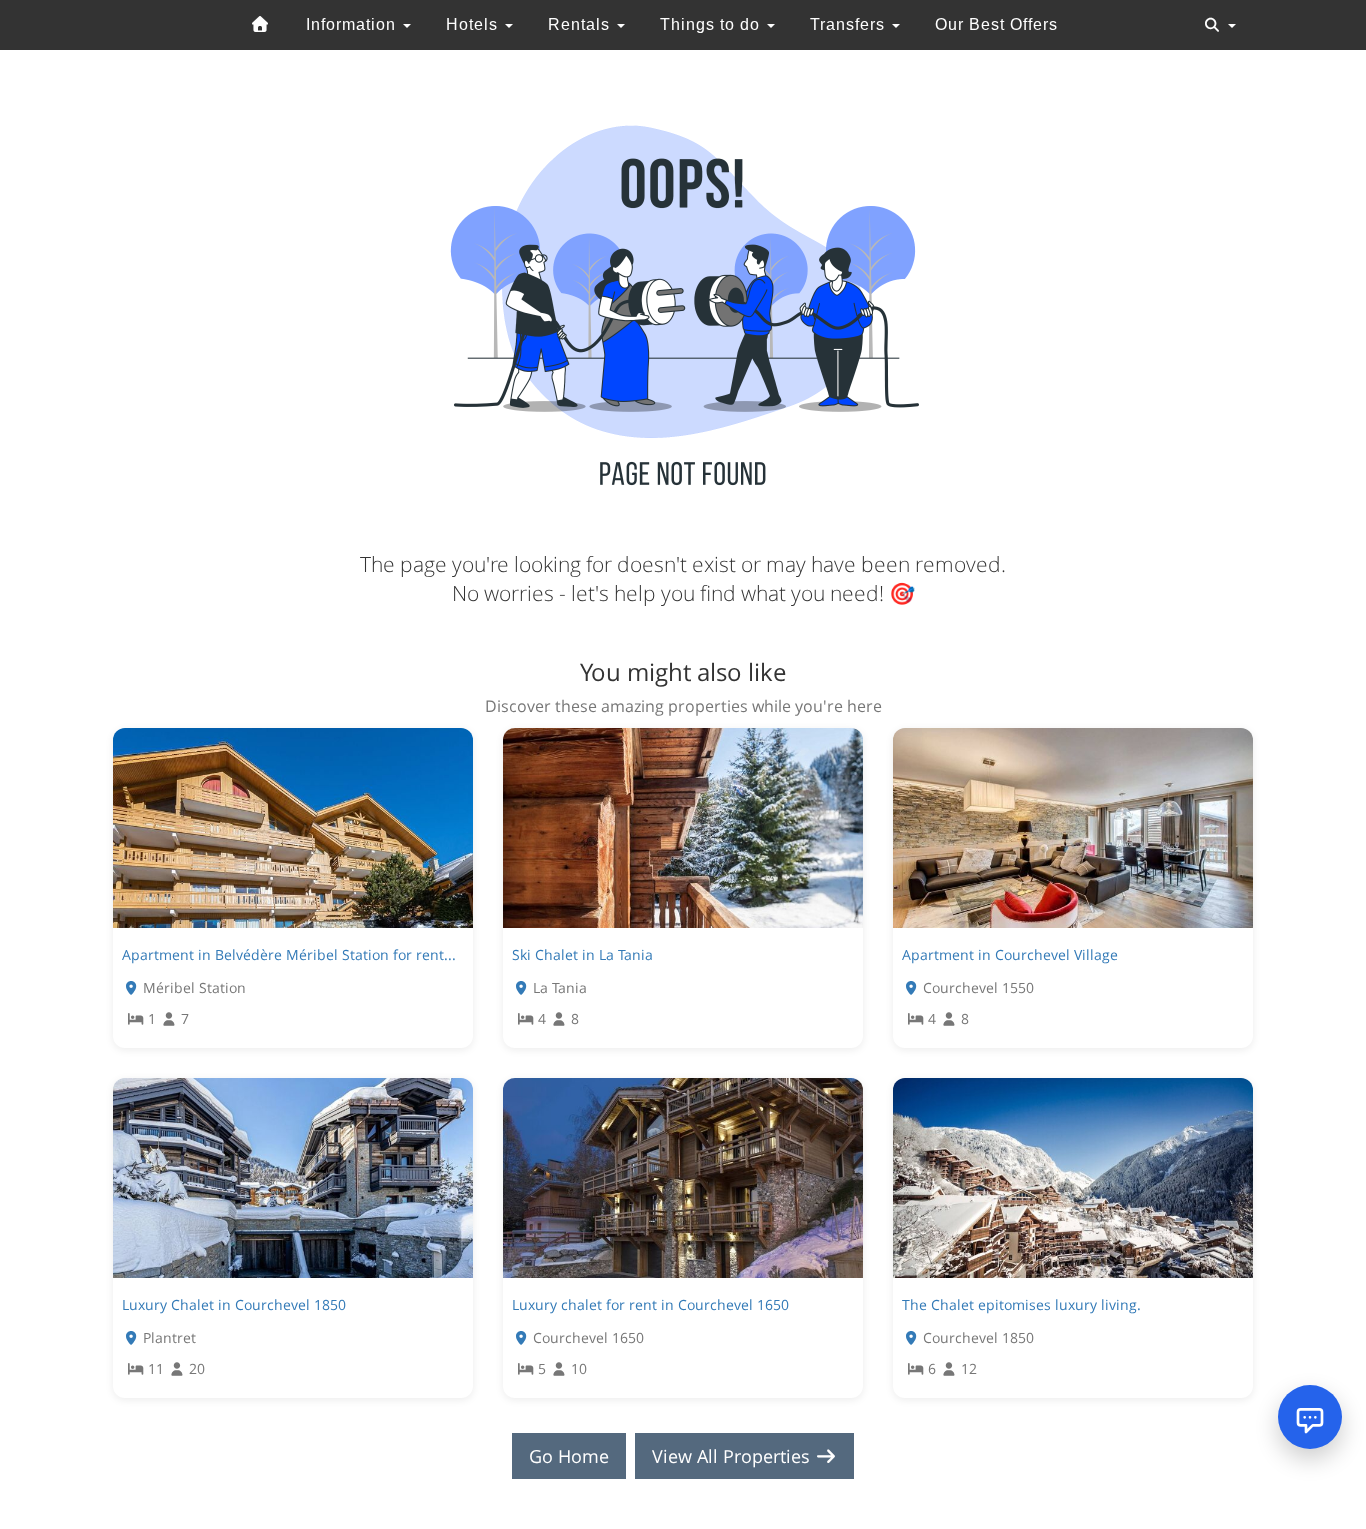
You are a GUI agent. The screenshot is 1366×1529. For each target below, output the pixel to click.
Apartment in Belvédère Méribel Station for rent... (289, 954)
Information (353, 24)
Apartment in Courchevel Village (1010, 954)
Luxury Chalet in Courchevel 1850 (234, 1304)
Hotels (474, 24)
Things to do (712, 24)
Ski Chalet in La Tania (582, 954)
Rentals (581, 24)
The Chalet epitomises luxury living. (1021, 1304)
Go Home (569, 1456)
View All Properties (733, 1456)
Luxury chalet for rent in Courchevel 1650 (650, 1304)
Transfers (850, 24)
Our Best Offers (996, 24)
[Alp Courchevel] (261, 25)
